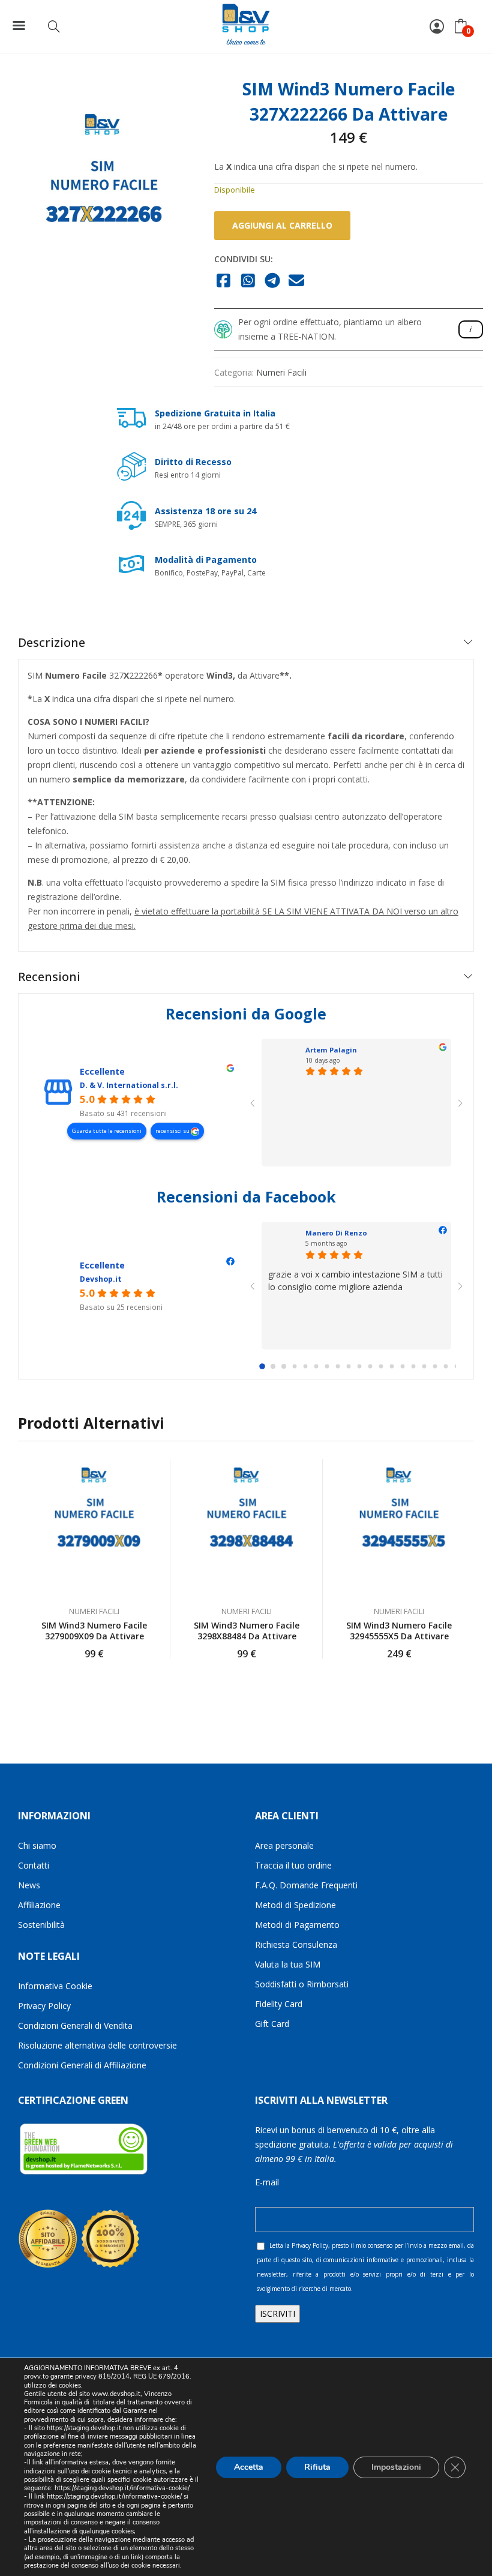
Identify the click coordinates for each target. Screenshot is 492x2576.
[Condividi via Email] (297, 281)
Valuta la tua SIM (288, 1964)
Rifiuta (317, 2466)
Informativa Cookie (55, 1986)
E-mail (267, 2182)
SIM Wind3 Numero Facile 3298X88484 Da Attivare (247, 1631)
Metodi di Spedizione (295, 1905)
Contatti (34, 1865)
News (29, 1885)
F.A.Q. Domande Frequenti (306, 1885)
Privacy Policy (44, 2006)
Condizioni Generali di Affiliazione (82, 2065)
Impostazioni (396, 2466)
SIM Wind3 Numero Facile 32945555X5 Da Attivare (399, 1631)
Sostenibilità (41, 1925)
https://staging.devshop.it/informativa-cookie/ (122, 2488)
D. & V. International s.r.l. (129, 1085)
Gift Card (272, 2024)
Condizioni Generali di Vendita (75, 2025)
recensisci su (173, 1131)
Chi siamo (37, 1845)
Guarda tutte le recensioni (107, 1131)
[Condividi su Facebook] (224, 281)
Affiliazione (39, 1905)
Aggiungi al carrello (282, 225)
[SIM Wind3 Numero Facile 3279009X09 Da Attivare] (94, 1527)
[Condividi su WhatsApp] (248, 281)
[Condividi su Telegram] (273, 281)
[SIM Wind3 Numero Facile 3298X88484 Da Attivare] (247, 1527)
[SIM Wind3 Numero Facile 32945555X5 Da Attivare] (399, 1527)
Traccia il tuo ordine (293, 1865)
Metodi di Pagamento (297, 1925)
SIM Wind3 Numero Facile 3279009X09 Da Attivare (94, 1631)
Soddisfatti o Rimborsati (302, 1984)
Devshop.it (101, 1279)
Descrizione (52, 642)
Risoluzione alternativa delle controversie (97, 2045)
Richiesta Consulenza (296, 1944)
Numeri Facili (281, 372)
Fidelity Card (279, 2004)
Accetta (249, 2466)
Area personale (284, 1845)
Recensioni (49, 977)
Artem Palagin (331, 1050)
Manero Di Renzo (336, 1233)
